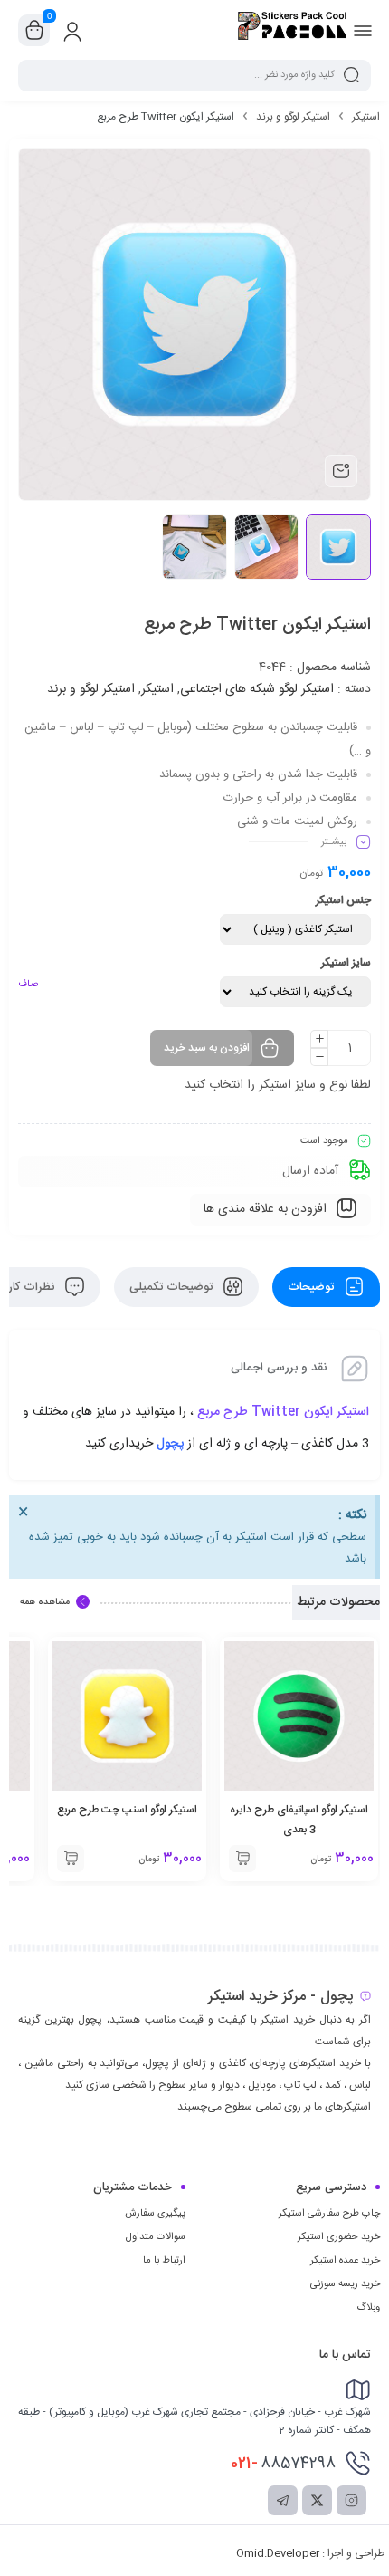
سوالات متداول (156, 2237)
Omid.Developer (278, 2553)
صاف (28, 985)
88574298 (283, 2464)
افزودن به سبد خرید (207, 1048)
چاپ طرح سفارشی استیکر (329, 2214)
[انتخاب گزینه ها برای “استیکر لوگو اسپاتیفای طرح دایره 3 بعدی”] (242, 1859)
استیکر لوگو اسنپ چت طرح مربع (127, 1810)
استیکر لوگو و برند (293, 117)
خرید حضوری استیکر (339, 2237)
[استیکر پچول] (292, 30)
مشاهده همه (45, 1602)
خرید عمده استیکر (345, 2261)
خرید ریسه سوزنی (345, 2284)
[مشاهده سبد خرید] (34, 31)
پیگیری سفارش (155, 2214)
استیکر (366, 117)
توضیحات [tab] (313, 1287)
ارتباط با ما (164, 2261)
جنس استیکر (343, 900)
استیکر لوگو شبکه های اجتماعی (257, 689)
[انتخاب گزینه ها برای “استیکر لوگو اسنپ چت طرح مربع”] (71, 1859)
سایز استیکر (346, 963)
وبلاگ (368, 2308)
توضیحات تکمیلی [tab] (173, 1287)
